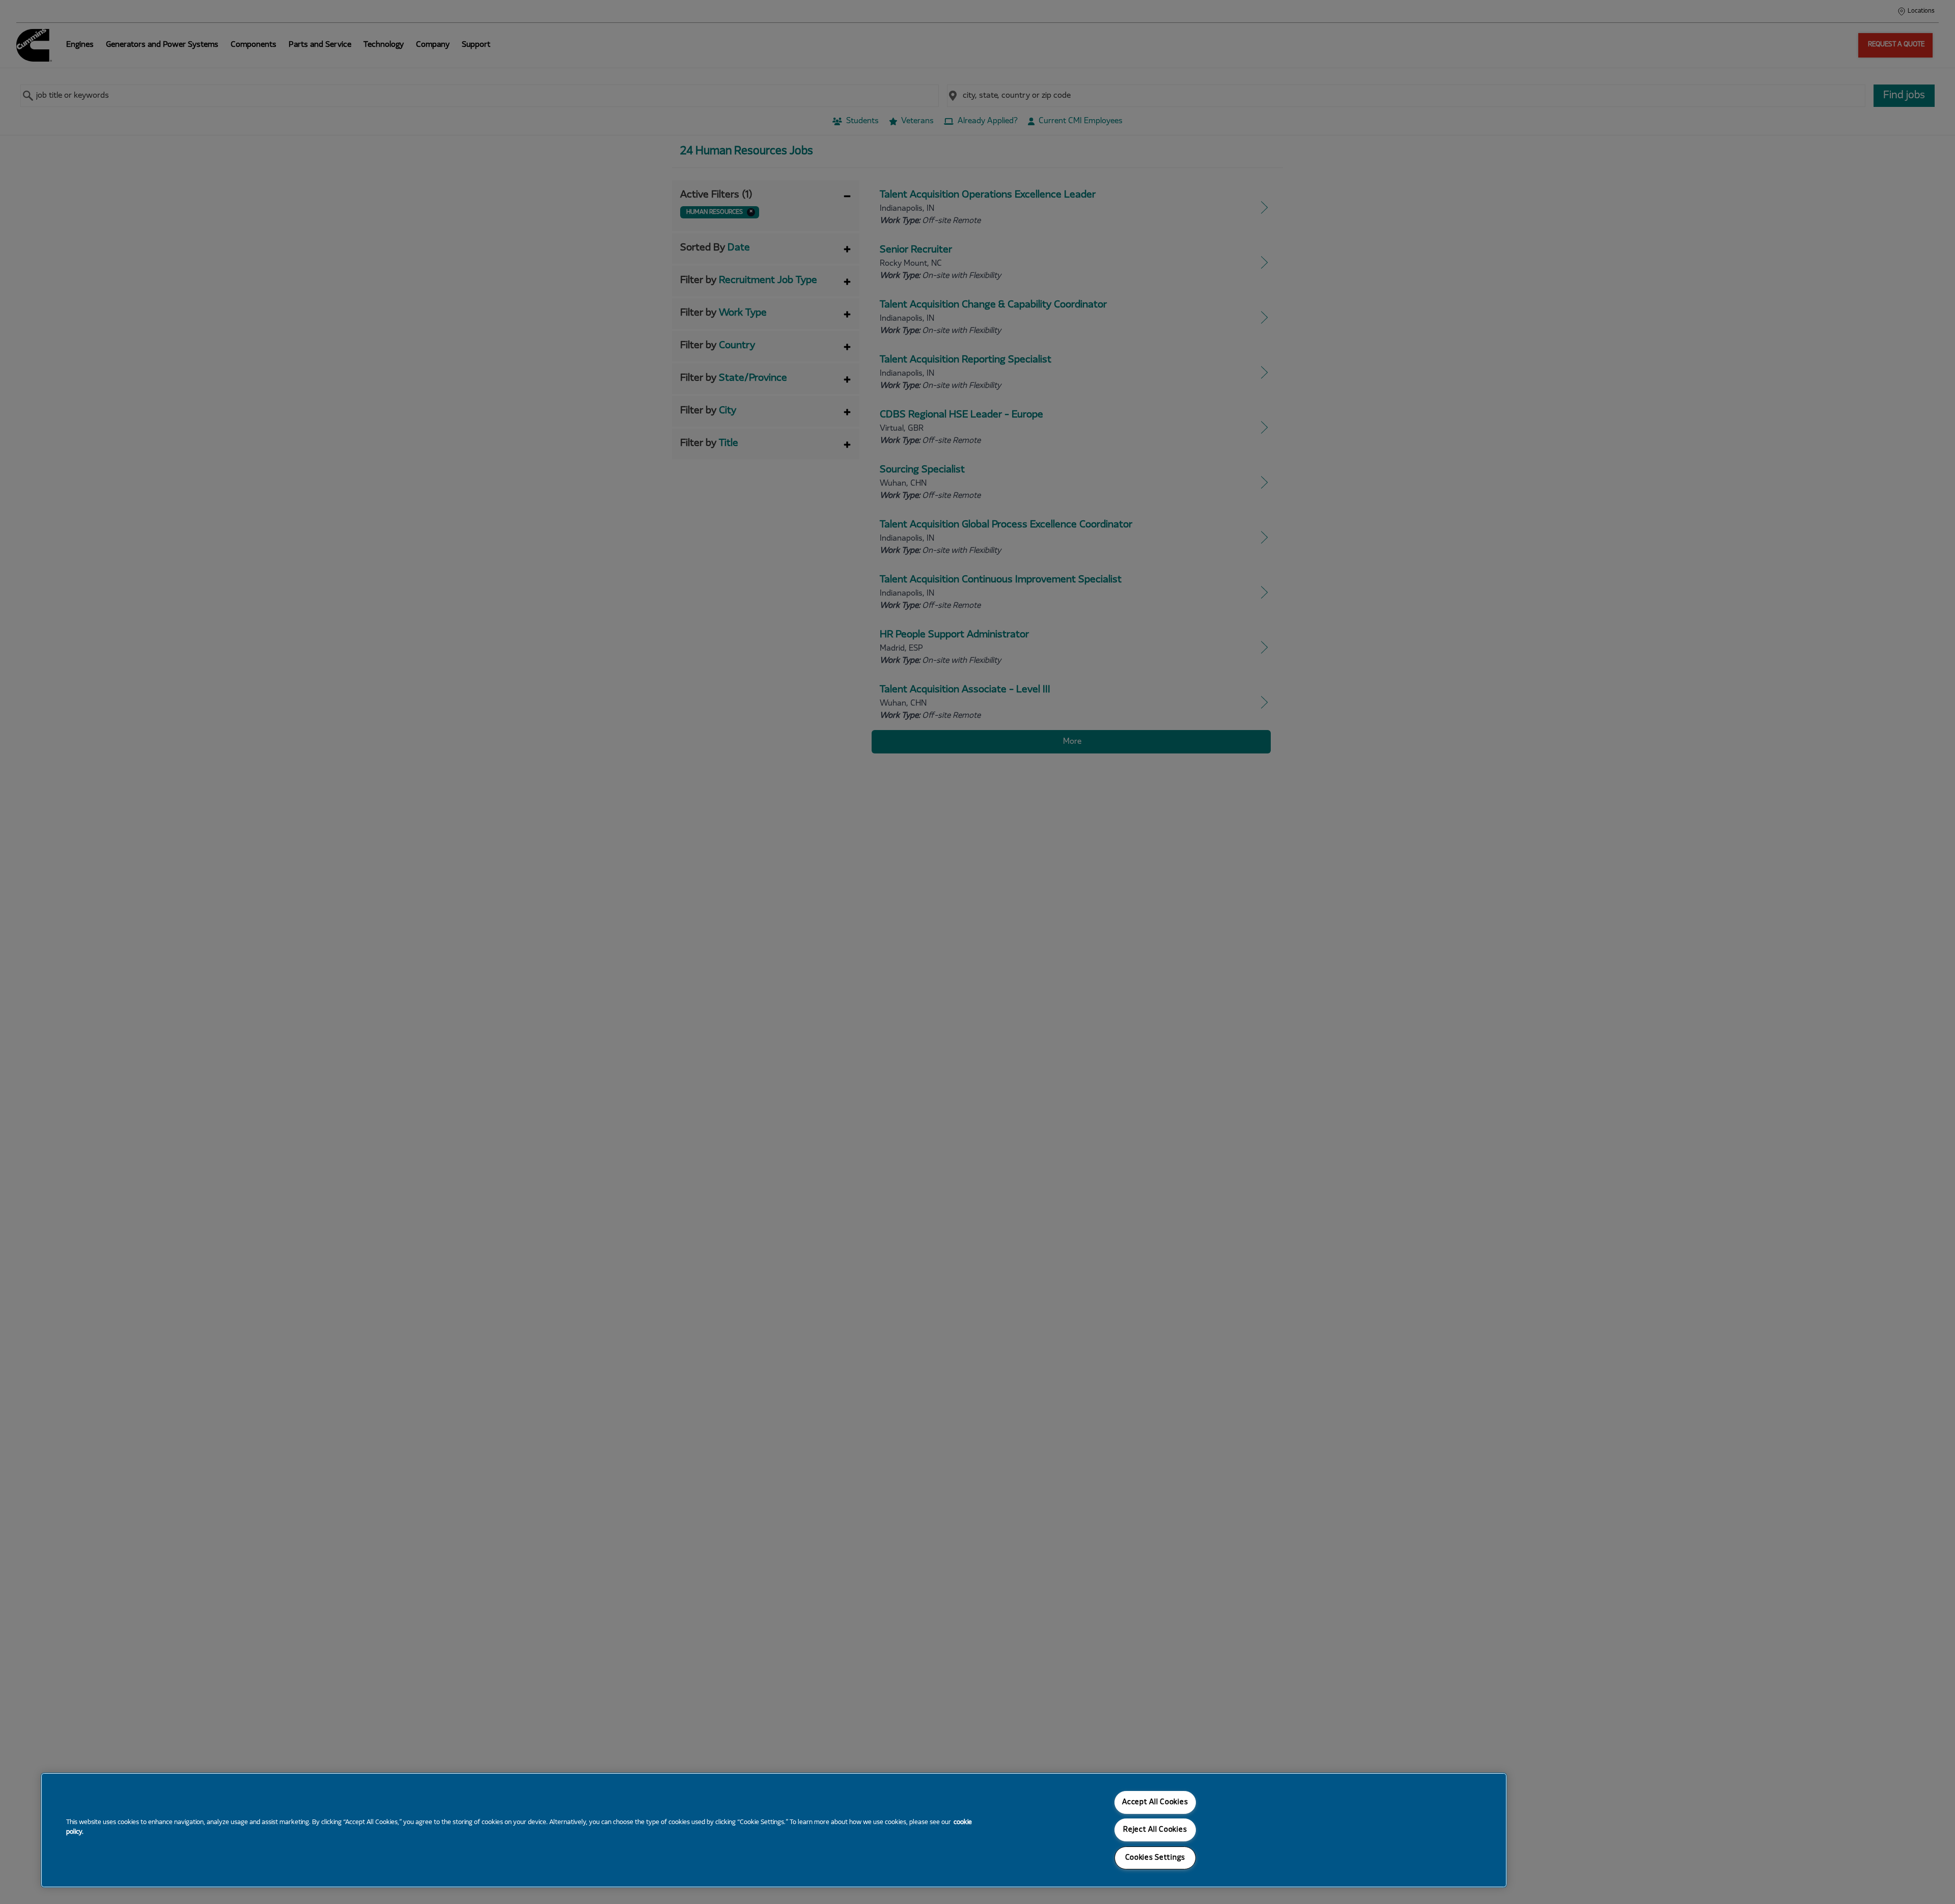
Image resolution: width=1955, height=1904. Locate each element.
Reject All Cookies (1155, 1830)
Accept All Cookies (1155, 1802)
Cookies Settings (1155, 1858)
